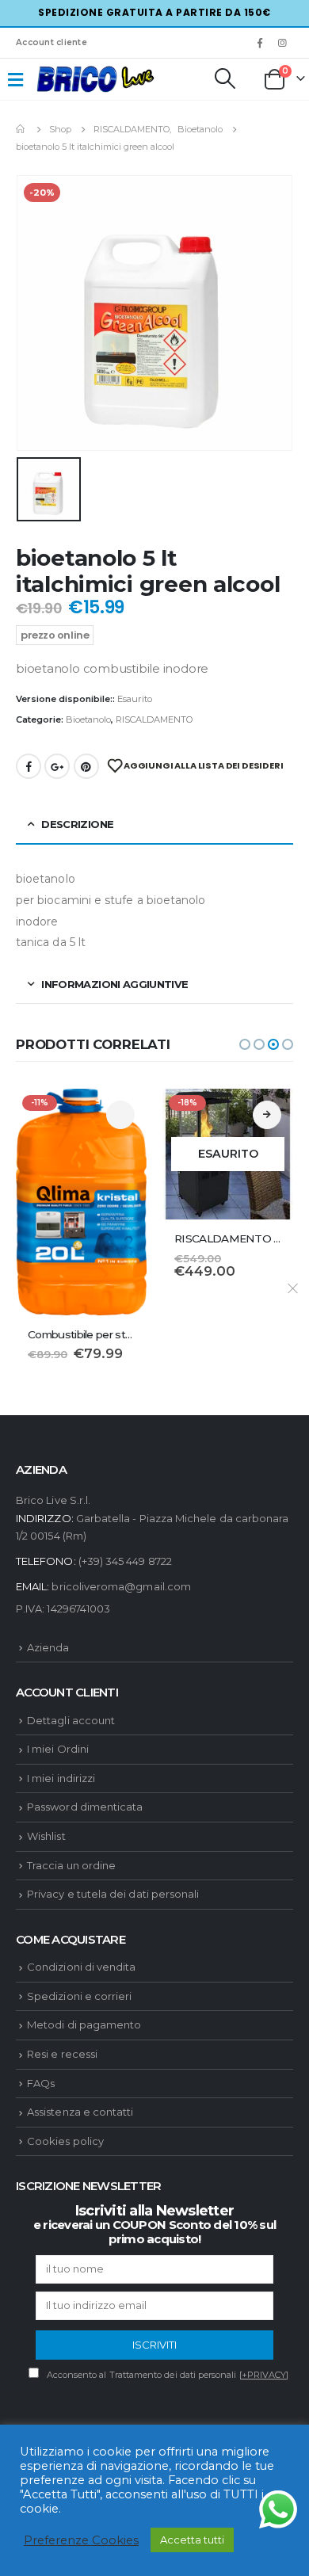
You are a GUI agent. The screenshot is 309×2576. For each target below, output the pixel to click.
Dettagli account (71, 1720)
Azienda (48, 1647)
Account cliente (51, 42)
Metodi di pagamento (84, 2025)
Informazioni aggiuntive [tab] (114, 984)
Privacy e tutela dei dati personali (113, 1894)
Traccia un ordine (71, 1865)
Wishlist (46, 1836)
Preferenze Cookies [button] (81, 2540)
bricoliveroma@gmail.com (121, 1586)
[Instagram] (283, 43)
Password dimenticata (85, 1807)
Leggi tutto (267, 1115)
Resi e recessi (62, 2054)
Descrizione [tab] (77, 824)
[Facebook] (260, 43)
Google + (57, 766)
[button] (245, 1044)
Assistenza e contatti (80, 2112)
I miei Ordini (58, 1749)
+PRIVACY (264, 2375)
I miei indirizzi (61, 1778)
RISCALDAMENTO (154, 719)
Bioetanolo (88, 719)
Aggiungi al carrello (120, 1115)
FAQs (41, 2083)
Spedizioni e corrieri (79, 1996)
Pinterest (86, 766)
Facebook (29, 766)
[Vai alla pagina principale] (21, 129)
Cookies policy (65, 2141)
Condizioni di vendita (81, 1967)
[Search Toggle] (224, 78)
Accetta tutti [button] (192, 2540)
